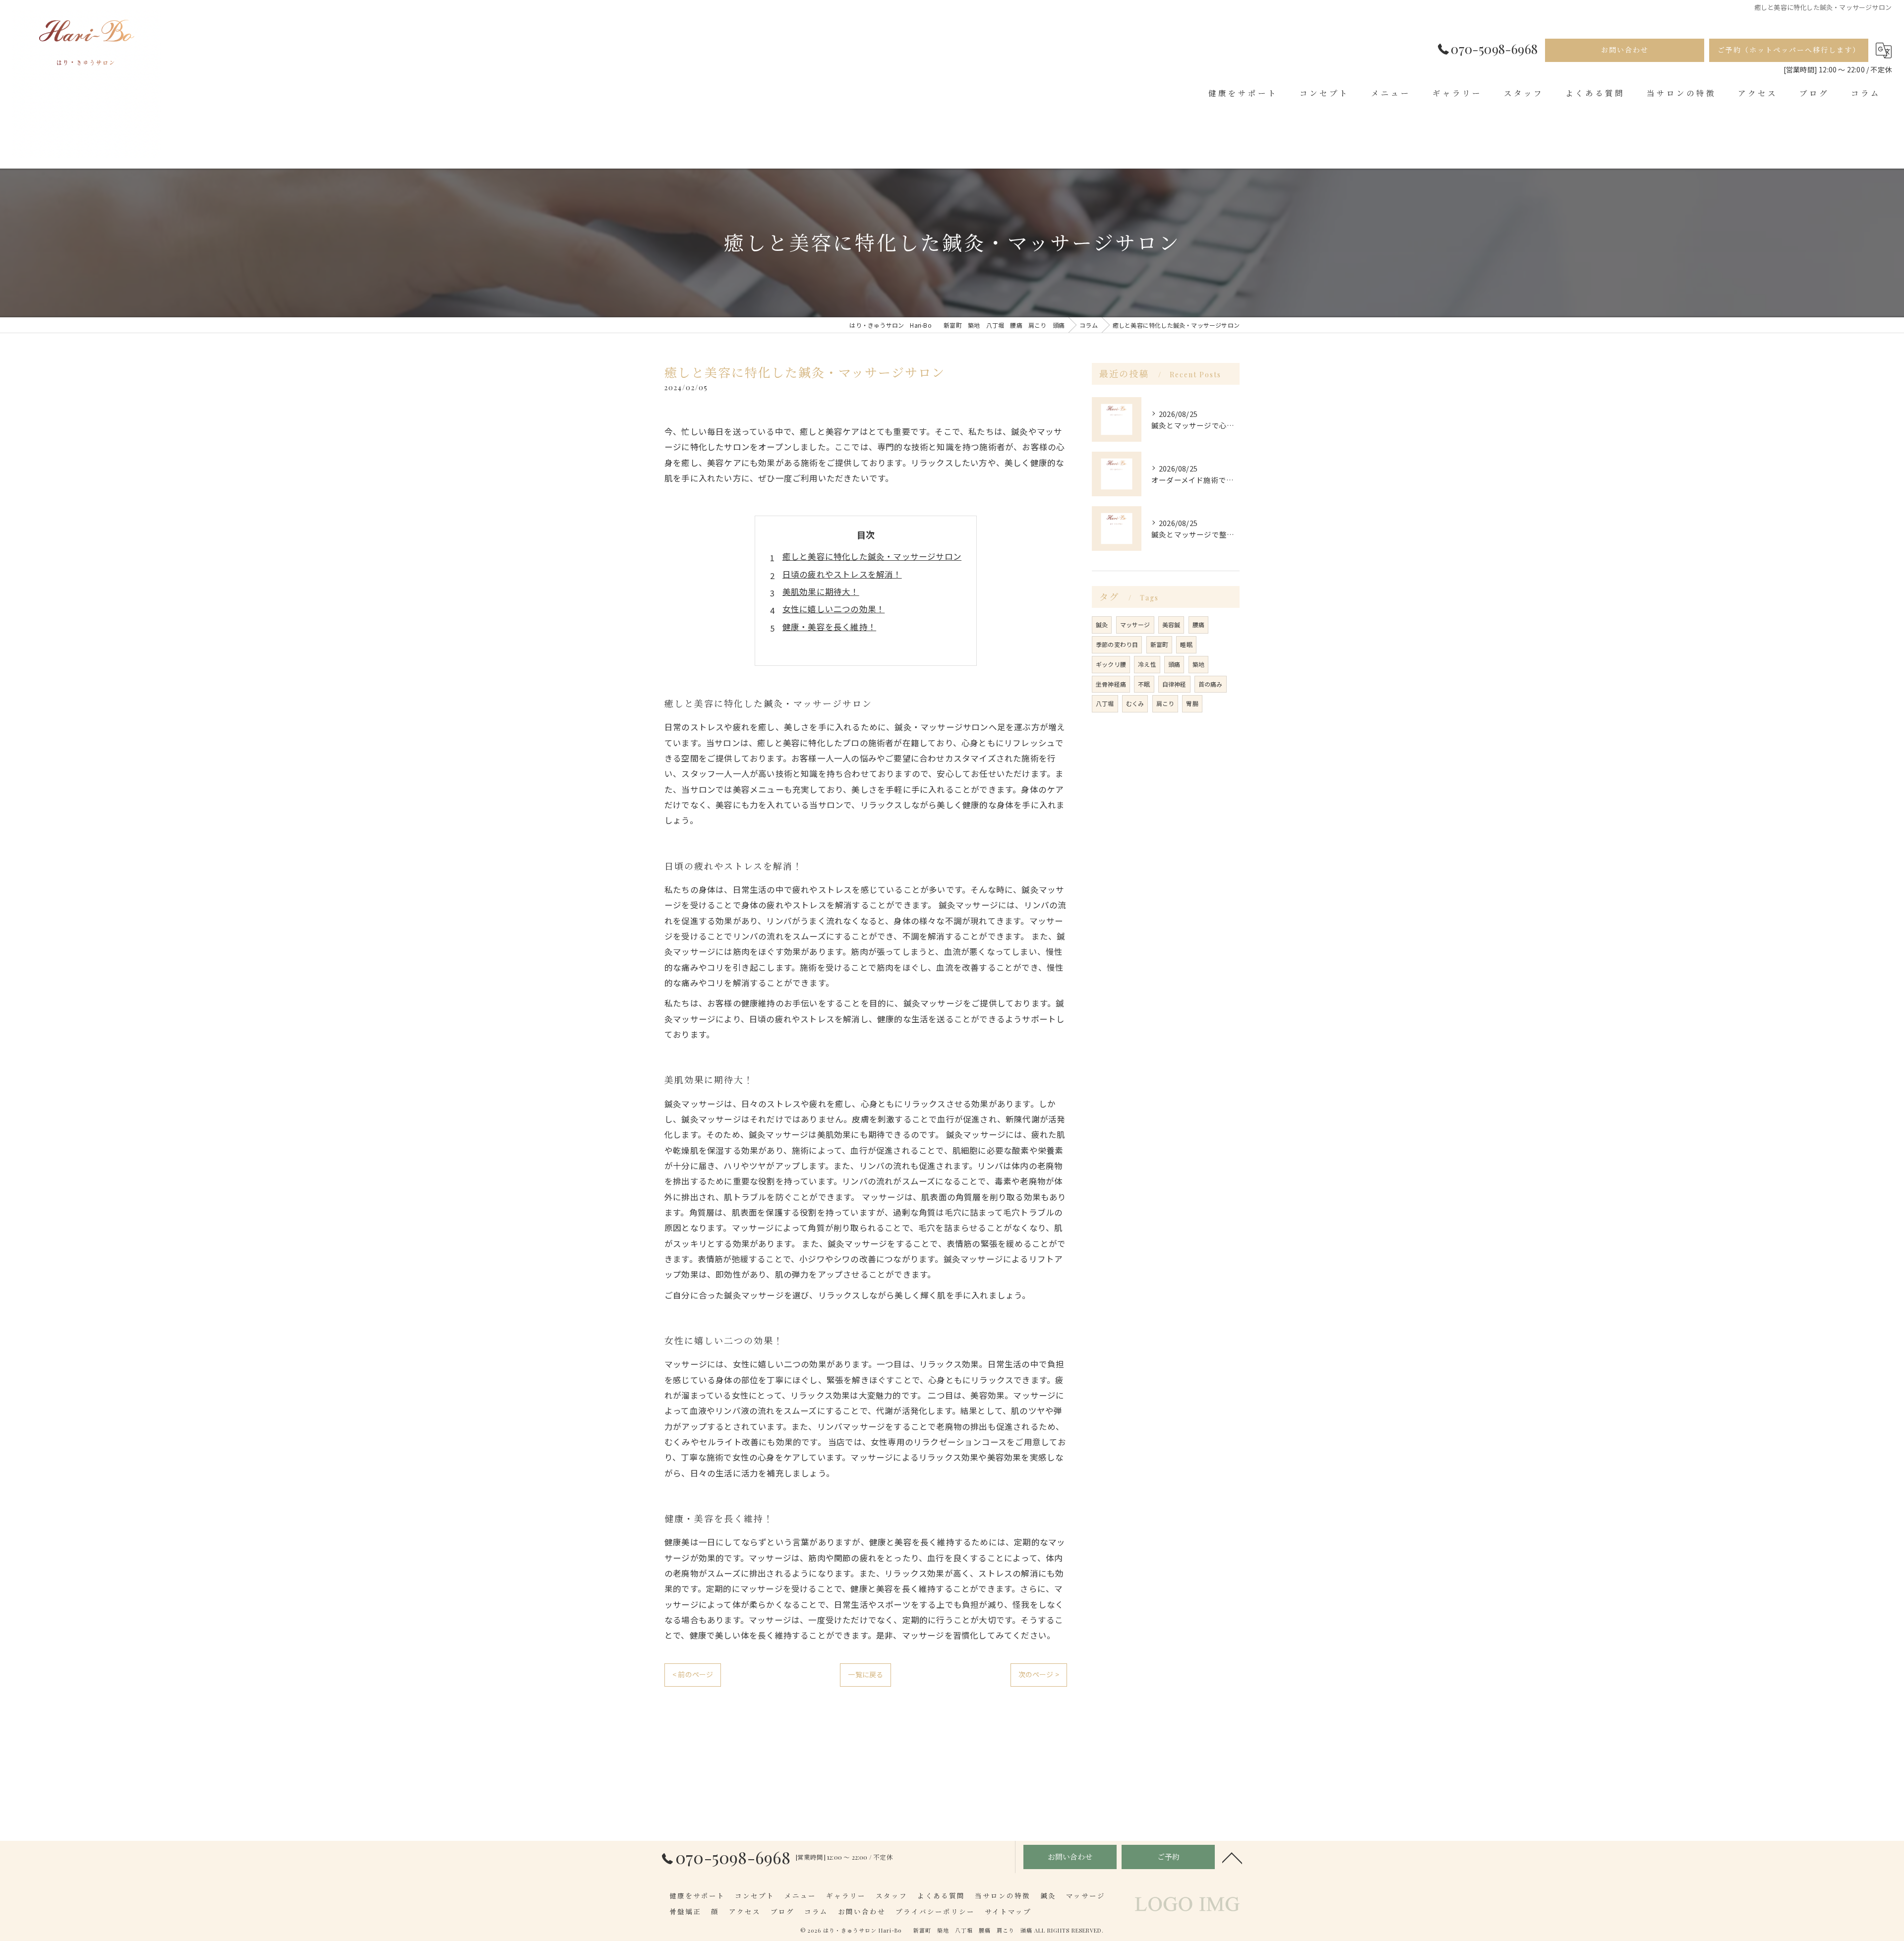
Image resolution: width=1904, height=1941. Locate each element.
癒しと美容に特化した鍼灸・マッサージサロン (872, 556)
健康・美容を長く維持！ (829, 627)
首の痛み (1211, 684)
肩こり (1165, 703)
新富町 (1160, 644)
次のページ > (1039, 1674)
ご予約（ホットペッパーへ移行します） (1789, 50)
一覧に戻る (865, 1674)
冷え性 (1147, 664)
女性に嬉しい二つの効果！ (833, 609)
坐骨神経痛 (1111, 684)
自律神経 (1174, 684)
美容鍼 (1171, 624)
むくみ (1135, 703)
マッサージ (1135, 624)
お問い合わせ (1625, 50)
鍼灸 (1102, 624)
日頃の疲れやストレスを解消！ (842, 574)
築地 (1198, 664)
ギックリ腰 (1111, 664)
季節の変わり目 (1117, 644)
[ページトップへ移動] (1232, 1857)
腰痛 (1198, 624)
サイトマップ (1008, 1911)
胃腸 (1192, 703)
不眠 (1144, 684)
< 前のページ (693, 1674)
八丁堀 (1105, 703)
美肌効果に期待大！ (821, 591)
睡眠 (1186, 644)
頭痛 (1174, 664)
